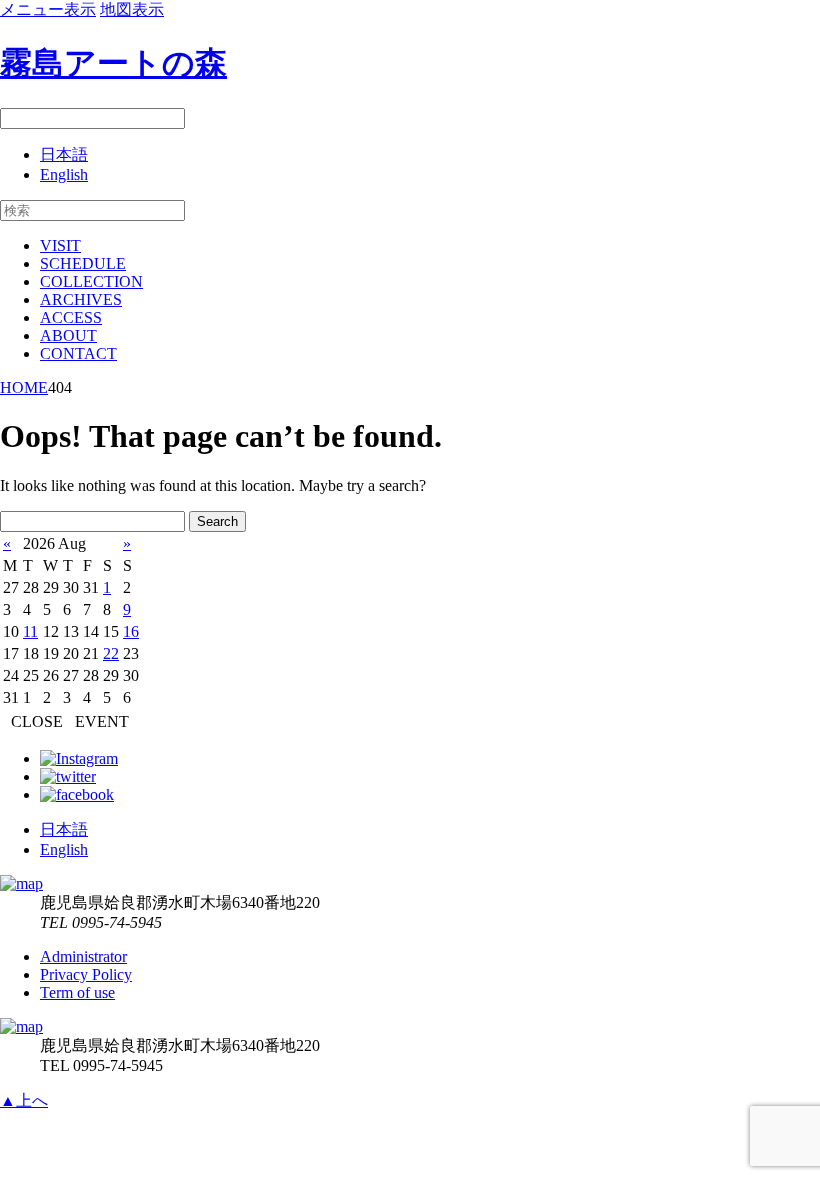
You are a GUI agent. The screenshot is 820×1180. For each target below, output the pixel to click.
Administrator (83, 956)
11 (30, 631)
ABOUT (68, 335)
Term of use (77, 992)
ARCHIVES (81, 299)
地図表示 (132, 9)
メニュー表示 (48, 9)
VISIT (60, 245)
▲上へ (24, 1100)
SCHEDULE (83, 263)
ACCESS (71, 317)
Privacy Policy (86, 974)
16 (131, 631)
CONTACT (78, 353)
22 (111, 653)
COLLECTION (91, 281)
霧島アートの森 (113, 63)
